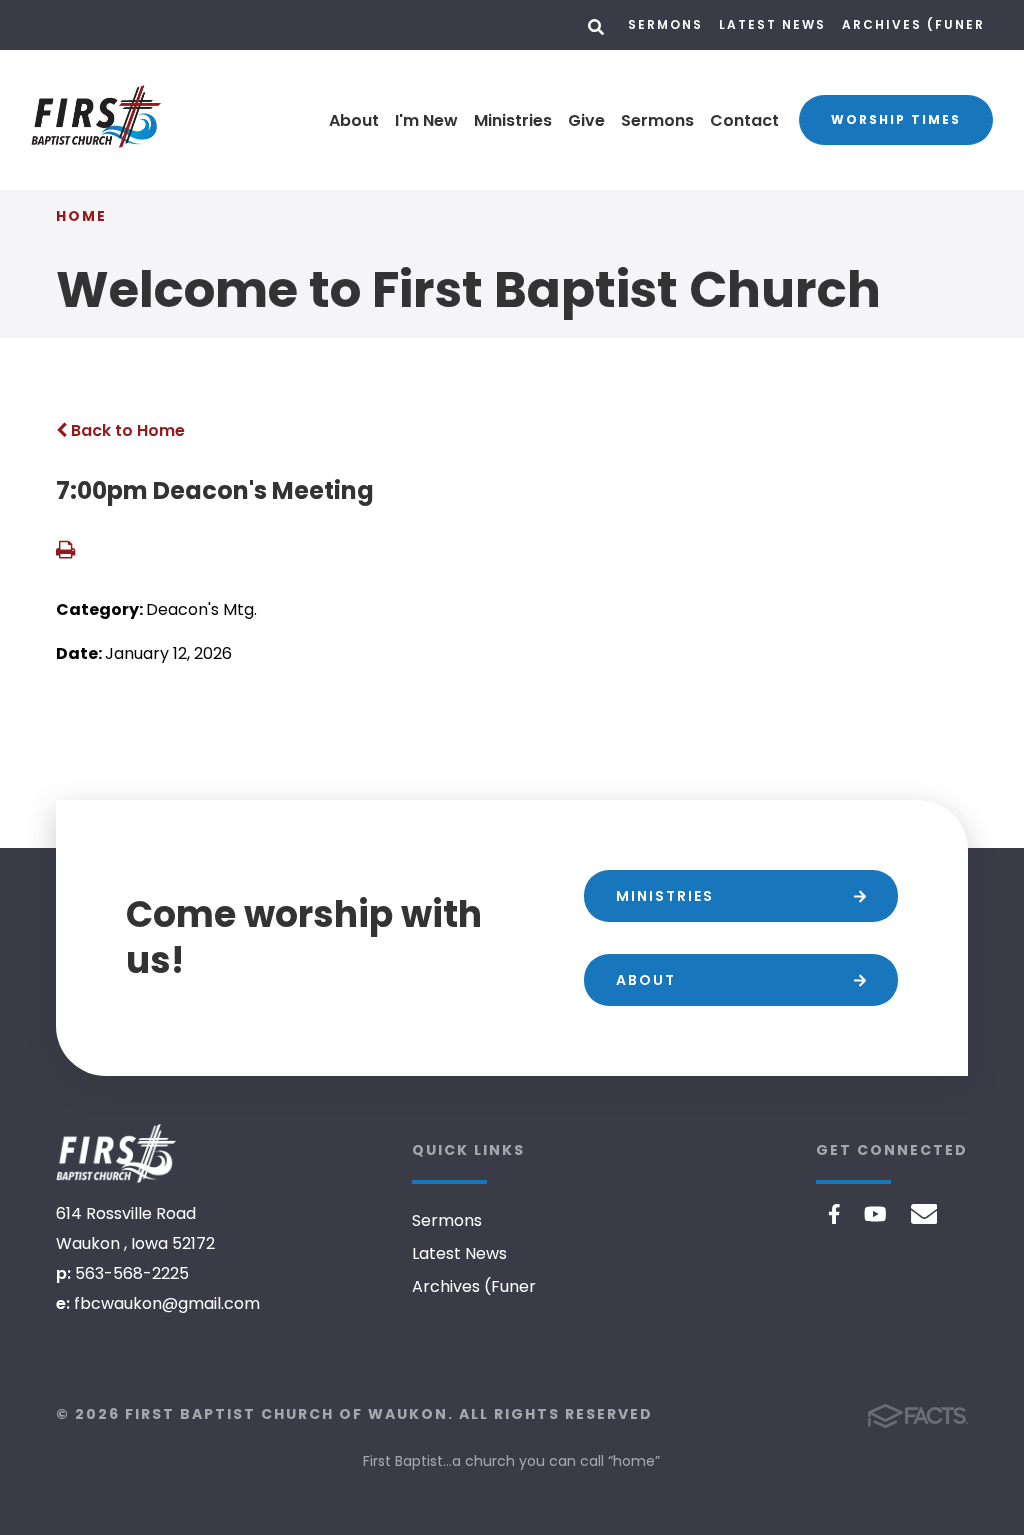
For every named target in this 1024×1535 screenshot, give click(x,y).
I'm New (426, 120)
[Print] (65, 551)
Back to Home (126, 430)
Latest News (772, 24)
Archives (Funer (913, 24)
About (354, 120)
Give (586, 120)
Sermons (665, 24)
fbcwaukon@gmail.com (167, 1303)
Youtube (875, 1214)
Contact (744, 120)
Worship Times (896, 119)
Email (924, 1214)
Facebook (834, 1214)
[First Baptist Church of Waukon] (116, 1153)
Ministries (513, 120)
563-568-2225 (132, 1273)
